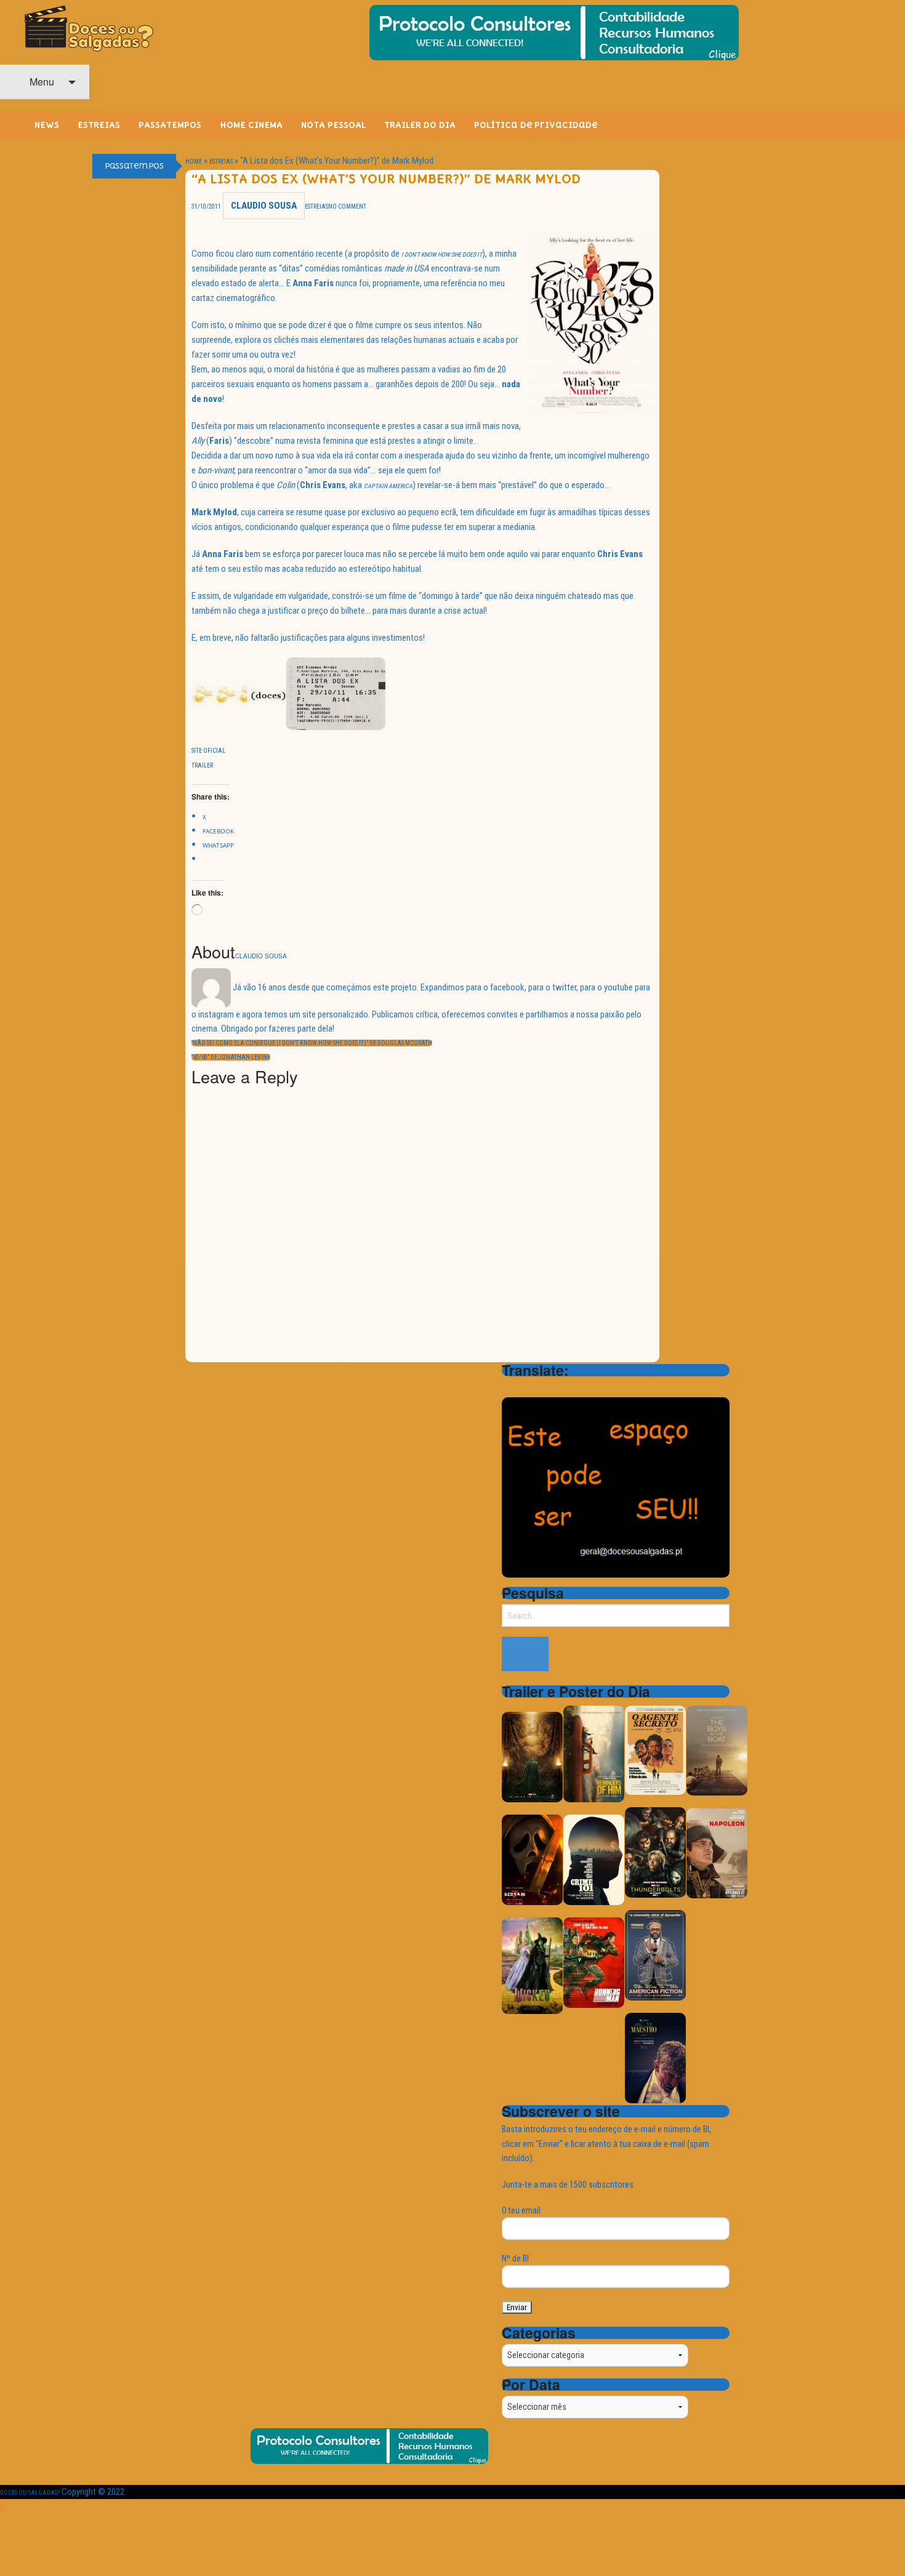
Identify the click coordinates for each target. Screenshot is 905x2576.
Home (194, 162)
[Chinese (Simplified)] (509, 1387)
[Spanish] (557, 1387)
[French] (541, 1387)
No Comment (347, 207)
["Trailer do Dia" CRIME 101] (594, 1859)
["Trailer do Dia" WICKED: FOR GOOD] (532, 1965)
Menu (41, 82)
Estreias (221, 162)
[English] (525, 1387)
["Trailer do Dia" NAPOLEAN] (717, 1852)
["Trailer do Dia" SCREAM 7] (532, 1859)
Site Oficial (208, 751)
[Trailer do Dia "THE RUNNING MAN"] (594, 1962)
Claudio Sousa (264, 206)
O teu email (521, 2210)
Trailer (202, 765)
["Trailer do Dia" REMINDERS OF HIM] (594, 1753)
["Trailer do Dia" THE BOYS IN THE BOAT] (717, 1750)
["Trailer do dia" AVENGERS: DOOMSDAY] (532, 1756)
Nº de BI (515, 2258)
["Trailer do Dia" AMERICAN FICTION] (655, 1955)
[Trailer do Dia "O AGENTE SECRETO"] (655, 1750)
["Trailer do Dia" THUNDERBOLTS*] (655, 1852)
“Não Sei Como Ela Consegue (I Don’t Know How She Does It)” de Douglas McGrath (312, 1043)
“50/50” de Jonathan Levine (231, 1057)
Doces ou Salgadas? (30, 2493)
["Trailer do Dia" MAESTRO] (655, 2057)
